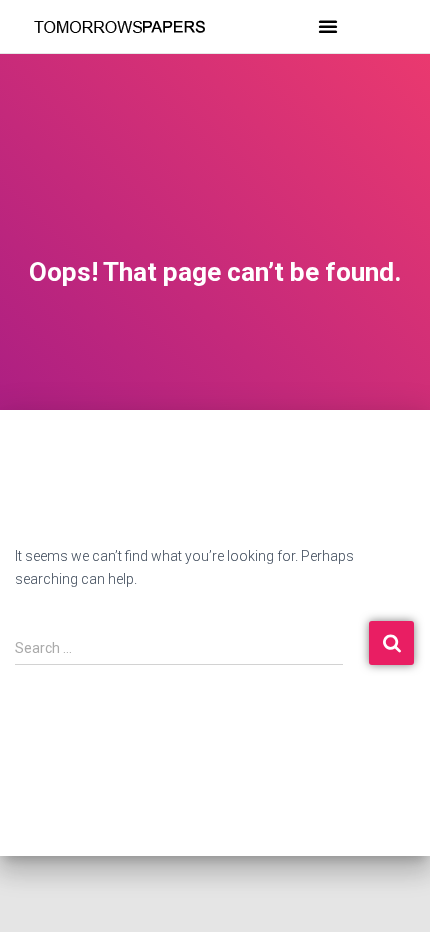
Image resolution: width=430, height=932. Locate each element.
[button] (328, 26)
